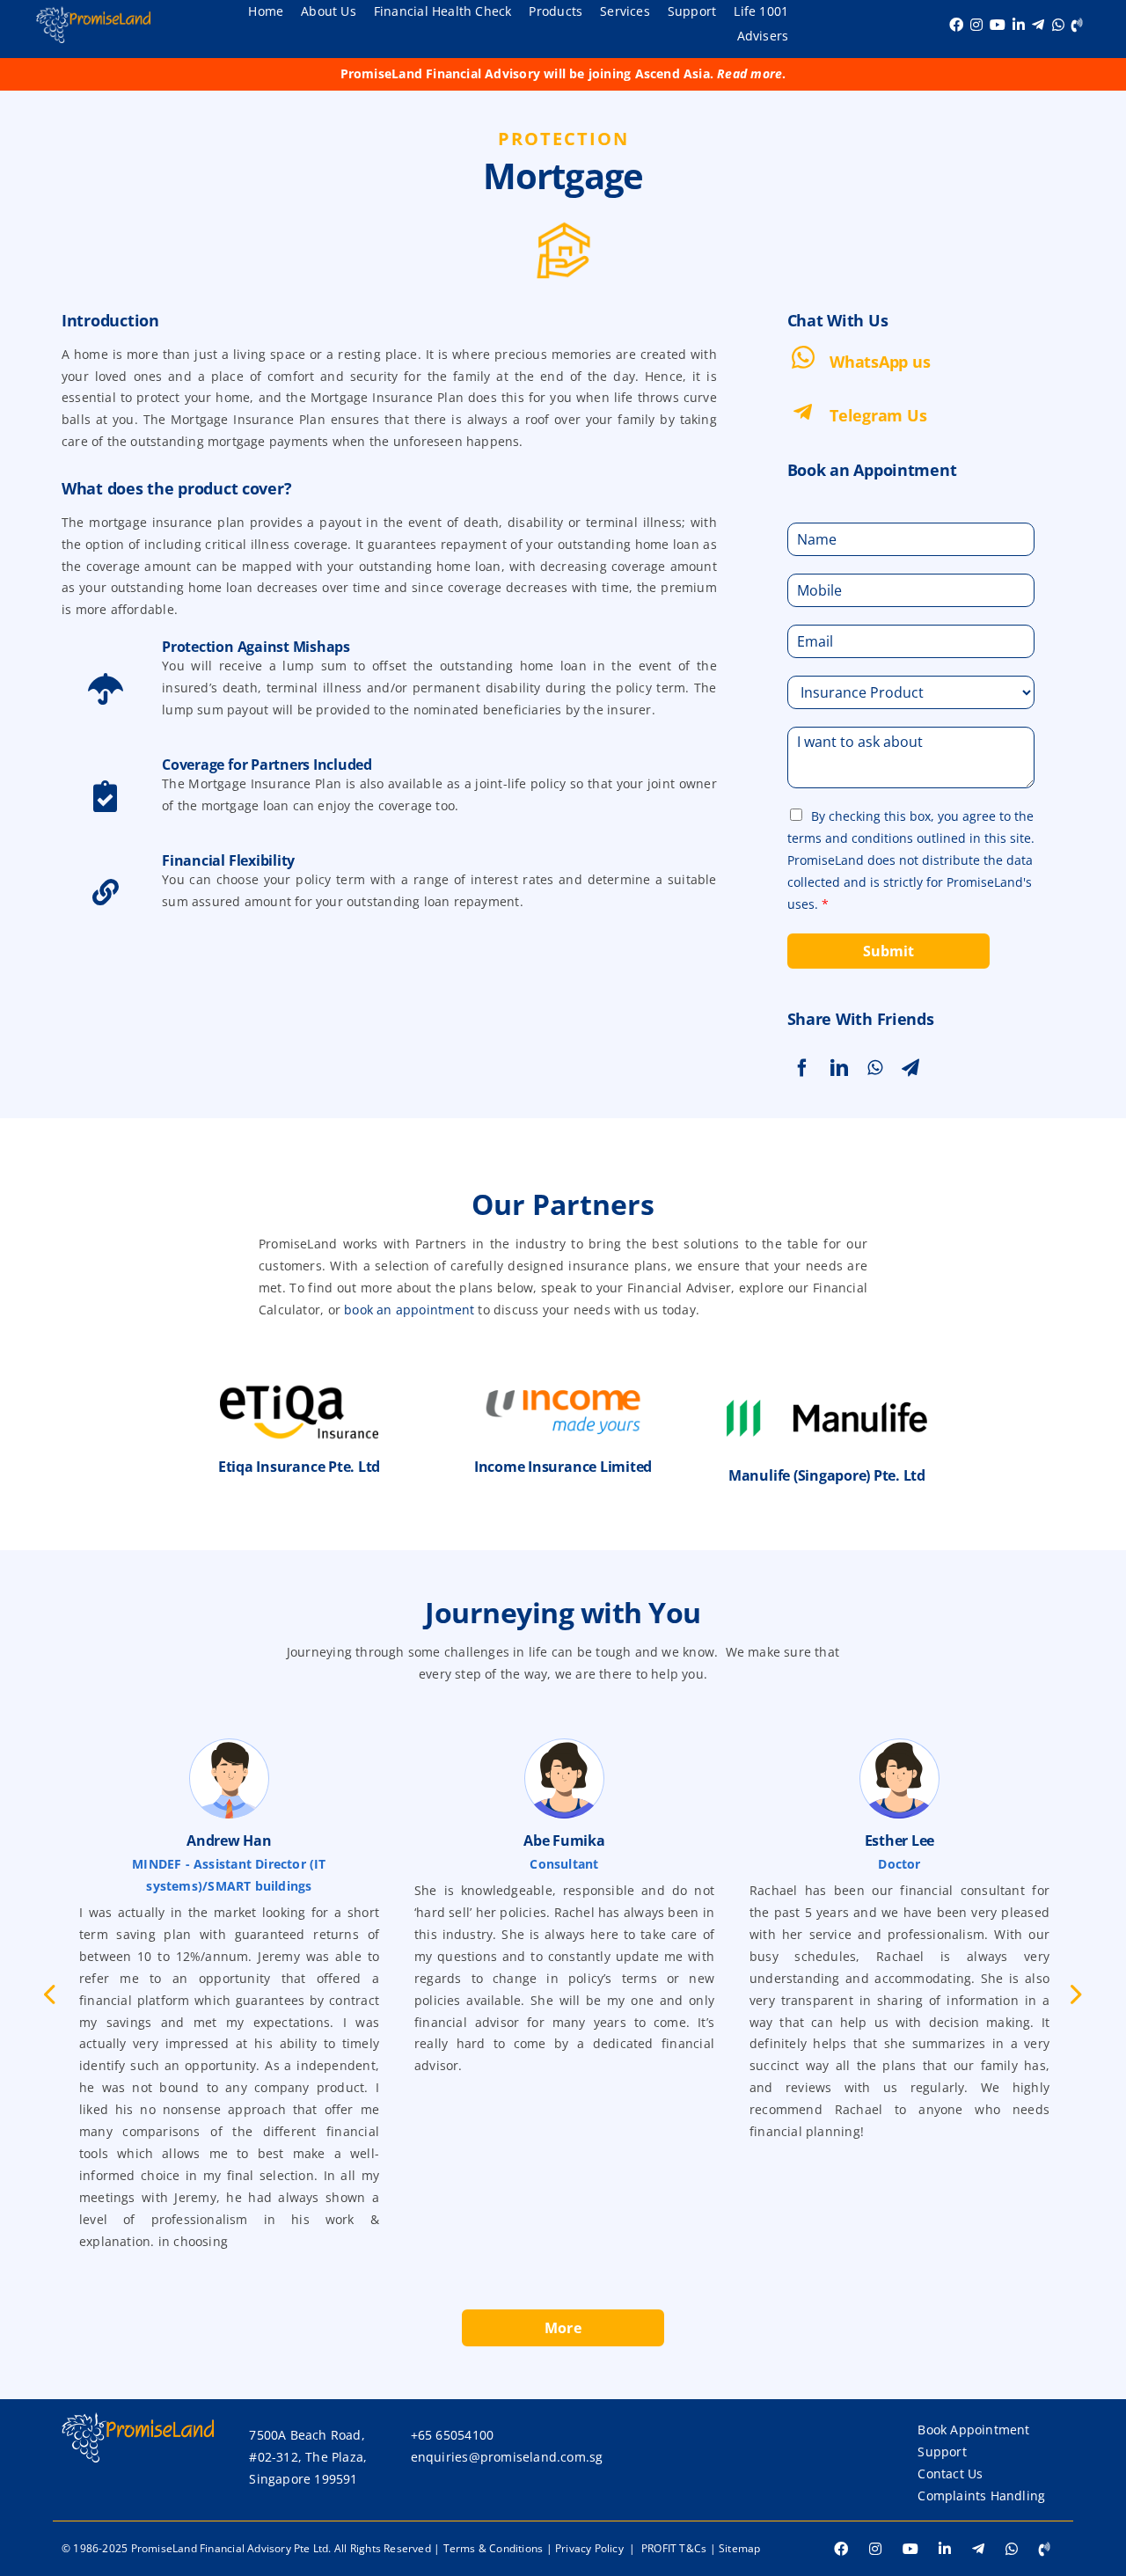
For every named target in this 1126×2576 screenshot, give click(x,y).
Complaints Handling (981, 2495)
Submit (888, 951)
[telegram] (803, 408)
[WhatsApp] (878, 1068)
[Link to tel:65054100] (1077, 25)
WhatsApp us (880, 362)
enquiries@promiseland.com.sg (507, 2457)
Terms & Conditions (494, 2548)
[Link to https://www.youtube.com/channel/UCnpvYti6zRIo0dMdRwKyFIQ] (998, 25)
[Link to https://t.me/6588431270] (1038, 25)
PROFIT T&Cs (674, 2548)
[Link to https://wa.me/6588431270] (1058, 25)
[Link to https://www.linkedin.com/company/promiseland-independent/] (1019, 25)
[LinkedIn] (843, 1068)
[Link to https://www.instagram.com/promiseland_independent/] (976, 25)
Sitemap (739, 2548)
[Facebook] (806, 1068)
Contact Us (950, 2474)
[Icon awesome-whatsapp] (803, 351)
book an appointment (409, 1310)
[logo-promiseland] (93, 12)
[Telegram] (914, 1068)
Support (942, 2452)
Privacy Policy (589, 2548)
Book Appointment (973, 2430)
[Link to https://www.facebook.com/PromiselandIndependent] (956, 25)
